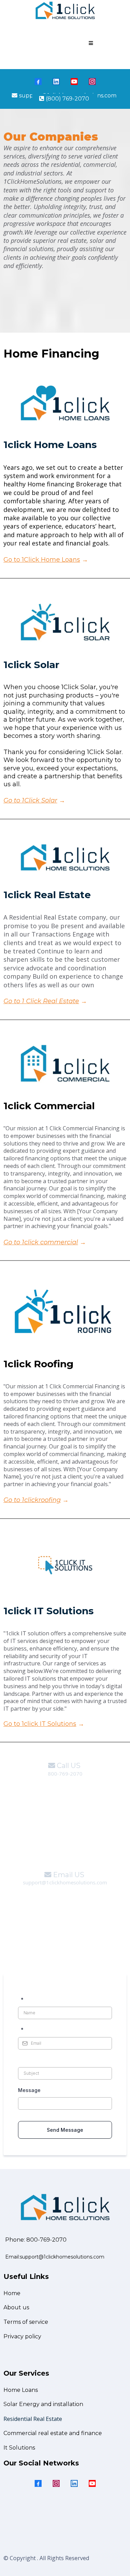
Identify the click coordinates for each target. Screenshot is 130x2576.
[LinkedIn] (56, 82)
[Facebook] (38, 82)
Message (29, 2090)
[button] (90, 43)
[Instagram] (92, 82)
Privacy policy (22, 2336)
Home (12, 2293)
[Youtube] (74, 82)
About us (16, 2307)
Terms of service (26, 2322)
